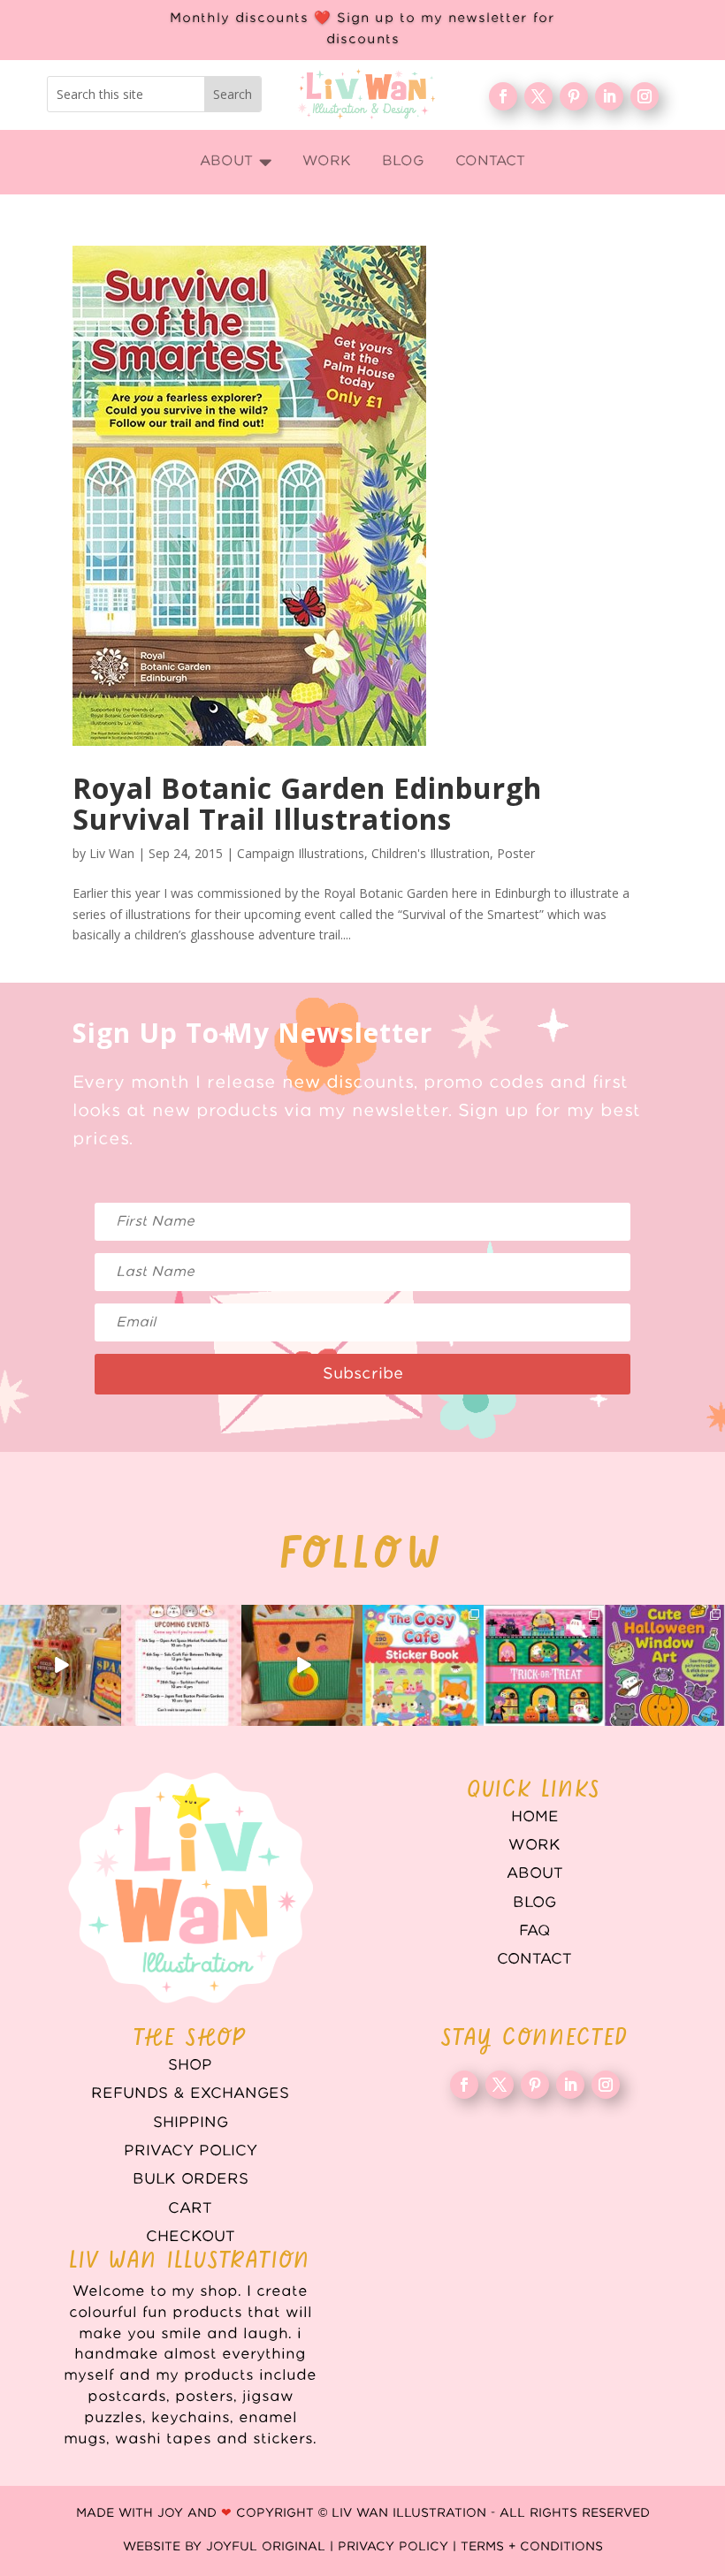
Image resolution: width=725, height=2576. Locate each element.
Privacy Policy (191, 2151)
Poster (516, 853)
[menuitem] (236, 162)
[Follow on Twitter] (538, 96)
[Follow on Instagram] (645, 96)
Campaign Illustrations (301, 853)
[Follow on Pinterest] (574, 96)
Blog (534, 1903)
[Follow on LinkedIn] (609, 96)
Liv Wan (112, 853)
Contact (534, 1959)
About (535, 1873)
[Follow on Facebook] (503, 96)
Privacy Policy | (399, 2547)
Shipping (191, 2123)
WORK (534, 1845)
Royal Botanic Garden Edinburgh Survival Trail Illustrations (307, 803)
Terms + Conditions (532, 2547)
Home (535, 1817)
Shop (190, 2065)
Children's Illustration (431, 853)
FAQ (534, 1931)
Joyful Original (266, 2547)
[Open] (61, 1665)
